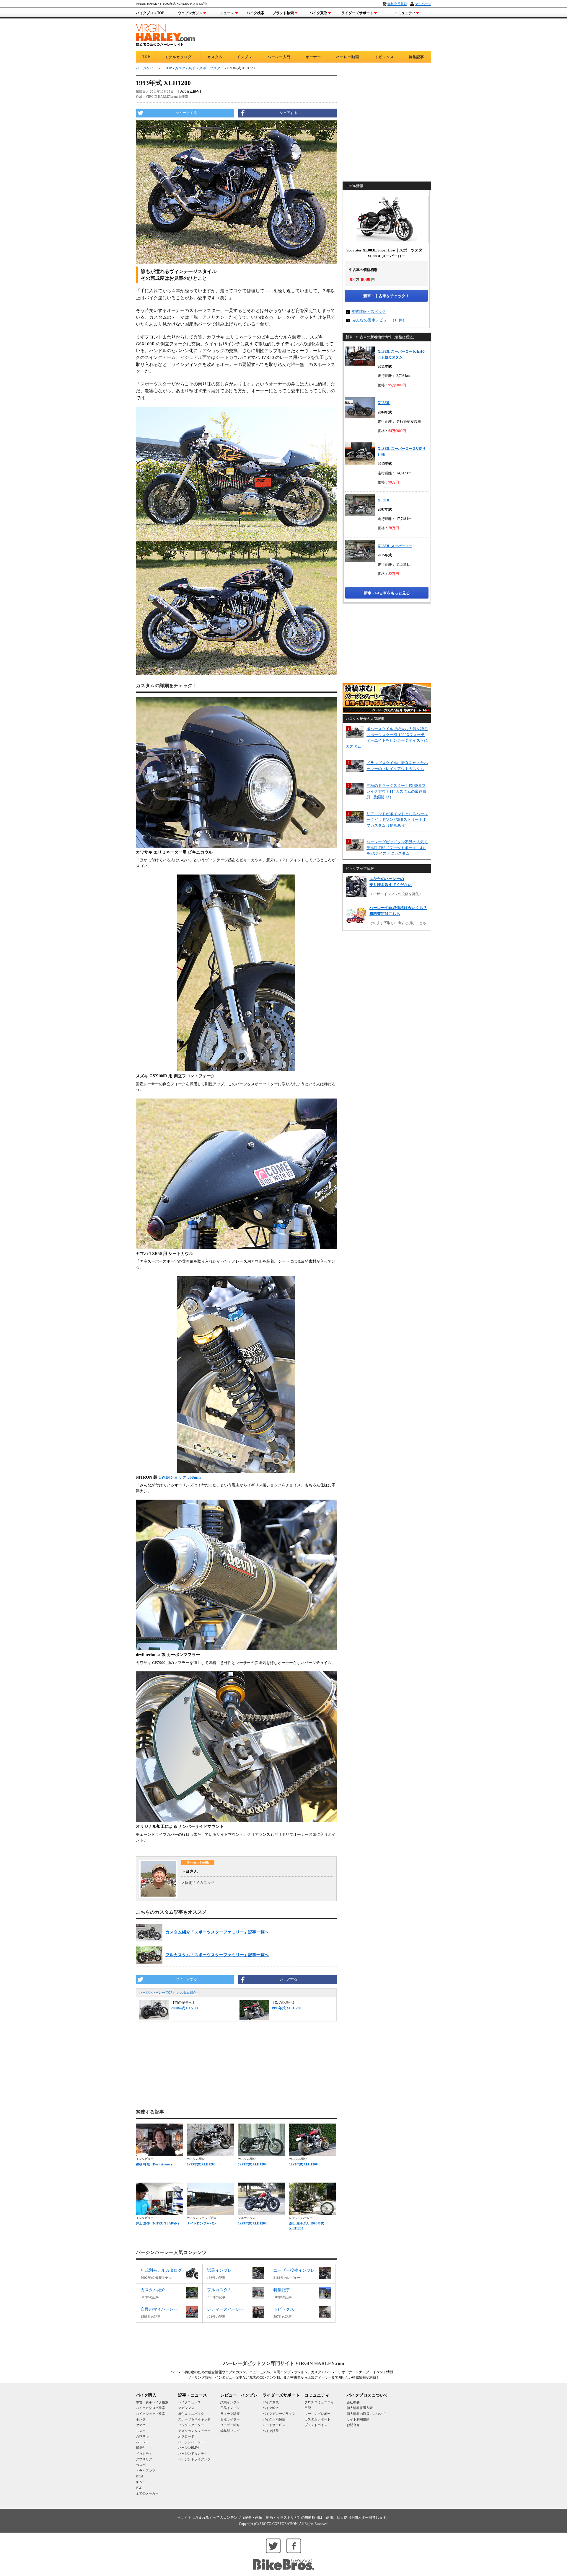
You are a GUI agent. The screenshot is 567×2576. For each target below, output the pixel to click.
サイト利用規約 (358, 2419)
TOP (146, 57)
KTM (140, 2476)
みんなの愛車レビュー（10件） (379, 320)
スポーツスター (211, 68)
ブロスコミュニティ (319, 2402)
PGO (139, 2488)
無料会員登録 (397, 4)
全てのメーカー (147, 2493)
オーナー (313, 57)
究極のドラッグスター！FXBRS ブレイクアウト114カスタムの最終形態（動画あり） (396, 791)
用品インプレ (230, 2408)
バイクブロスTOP (150, 13)
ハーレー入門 (279, 57)
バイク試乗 (271, 2431)
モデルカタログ (178, 57)
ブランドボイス (316, 2425)
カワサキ (142, 2436)
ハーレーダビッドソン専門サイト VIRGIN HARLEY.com (284, 2363)
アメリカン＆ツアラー (194, 2431)
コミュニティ (405, 13)
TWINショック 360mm (180, 1477)
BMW (140, 2448)
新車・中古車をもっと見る (387, 593)
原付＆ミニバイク (191, 2414)
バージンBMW (189, 2448)
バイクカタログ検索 (150, 2408)
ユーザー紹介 (230, 2425)
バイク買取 (318, 13)
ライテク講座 (230, 2414)
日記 (308, 2408)
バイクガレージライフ (279, 2414)
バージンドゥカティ (193, 2454)
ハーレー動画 (348, 57)
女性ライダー (230, 2419)
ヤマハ (141, 2425)
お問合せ (353, 2425)
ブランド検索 (283, 13)
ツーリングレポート (319, 2414)
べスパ (141, 2465)
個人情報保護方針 (360, 2408)
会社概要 (353, 2402)
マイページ (423, 4)
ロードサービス (274, 2425)
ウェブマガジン (190, 13)
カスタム (215, 57)
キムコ (141, 2482)
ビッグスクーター (191, 2425)
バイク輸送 (271, 2408)
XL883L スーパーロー (395, 546)
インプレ (245, 57)
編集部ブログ (230, 2431)
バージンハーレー (191, 2442)
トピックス (384, 57)
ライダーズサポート (357, 13)
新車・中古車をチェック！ (386, 296)
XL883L (384, 403)
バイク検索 (255, 13)
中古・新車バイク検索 (152, 2402)
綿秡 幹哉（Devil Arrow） (155, 2164)
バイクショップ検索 (150, 2414)
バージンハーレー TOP (156, 1993)
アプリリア (144, 2459)
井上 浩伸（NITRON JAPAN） (158, 2223)
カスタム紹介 (187, 1993)
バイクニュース (189, 2402)
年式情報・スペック (369, 312)
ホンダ (141, 2419)
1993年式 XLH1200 (201, 2164)
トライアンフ (146, 2471)
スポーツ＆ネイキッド (194, 2419)
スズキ (141, 2431)
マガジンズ (186, 2408)
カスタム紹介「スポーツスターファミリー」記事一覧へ (217, 1932)
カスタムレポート (317, 2419)
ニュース (227, 13)
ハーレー (142, 2442)
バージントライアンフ (194, 2459)
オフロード (186, 2436)
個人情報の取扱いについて (366, 2414)
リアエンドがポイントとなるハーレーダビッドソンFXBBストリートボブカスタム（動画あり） (397, 820)
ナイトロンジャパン (202, 2223)
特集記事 (416, 57)
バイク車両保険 (274, 2419)
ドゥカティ (144, 2454)
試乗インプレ (230, 2402)
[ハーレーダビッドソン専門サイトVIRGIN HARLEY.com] (165, 34)
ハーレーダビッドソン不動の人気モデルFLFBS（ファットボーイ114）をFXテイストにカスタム (397, 848)
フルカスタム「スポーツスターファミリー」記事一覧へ (217, 1955)
